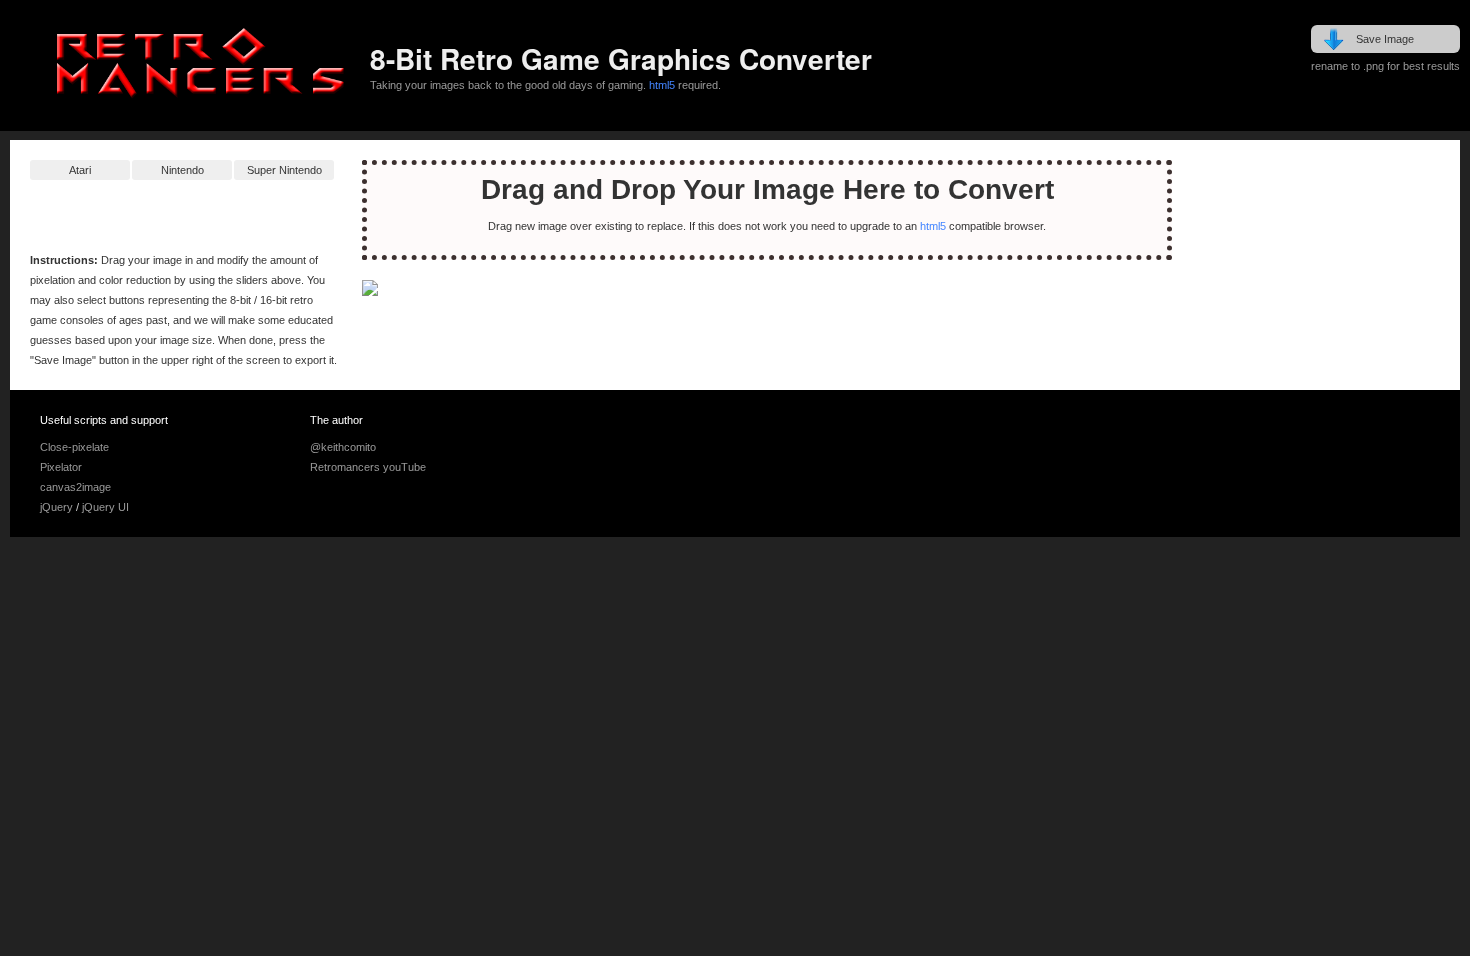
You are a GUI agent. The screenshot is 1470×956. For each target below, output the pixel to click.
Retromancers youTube (368, 467)
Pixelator (61, 467)
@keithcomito (343, 447)
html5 (662, 85)
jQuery (56, 507)
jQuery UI (105, 507)
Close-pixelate (74, 447)
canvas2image (75, 487)
